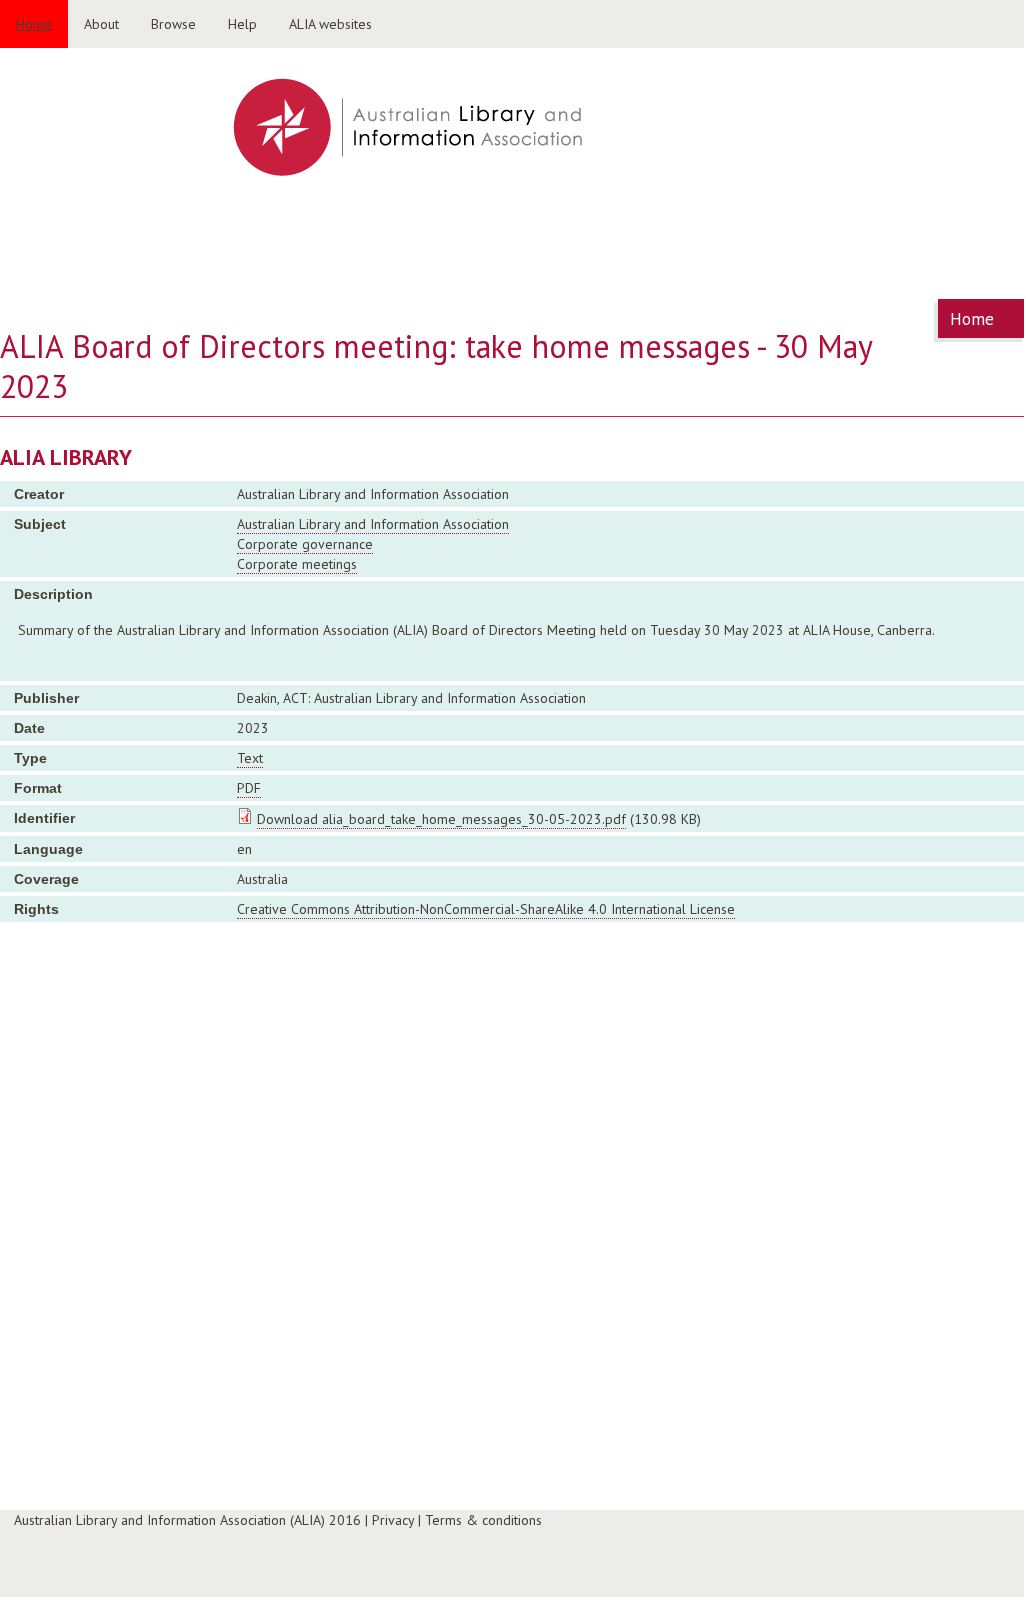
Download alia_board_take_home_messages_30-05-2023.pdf (441, 819)
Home (34, 24)
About (101, 24)
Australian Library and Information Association (373, 524)
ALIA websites (330, 24)
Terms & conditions (483, 1520)
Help (242, 24)
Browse (173, 24)
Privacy (393, 1520)
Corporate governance (305, 544)
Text (250, 758)
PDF (249, 788)
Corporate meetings (297, 564)
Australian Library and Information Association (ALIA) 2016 (187, 1520)
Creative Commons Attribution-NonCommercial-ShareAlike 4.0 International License (486, 909)
